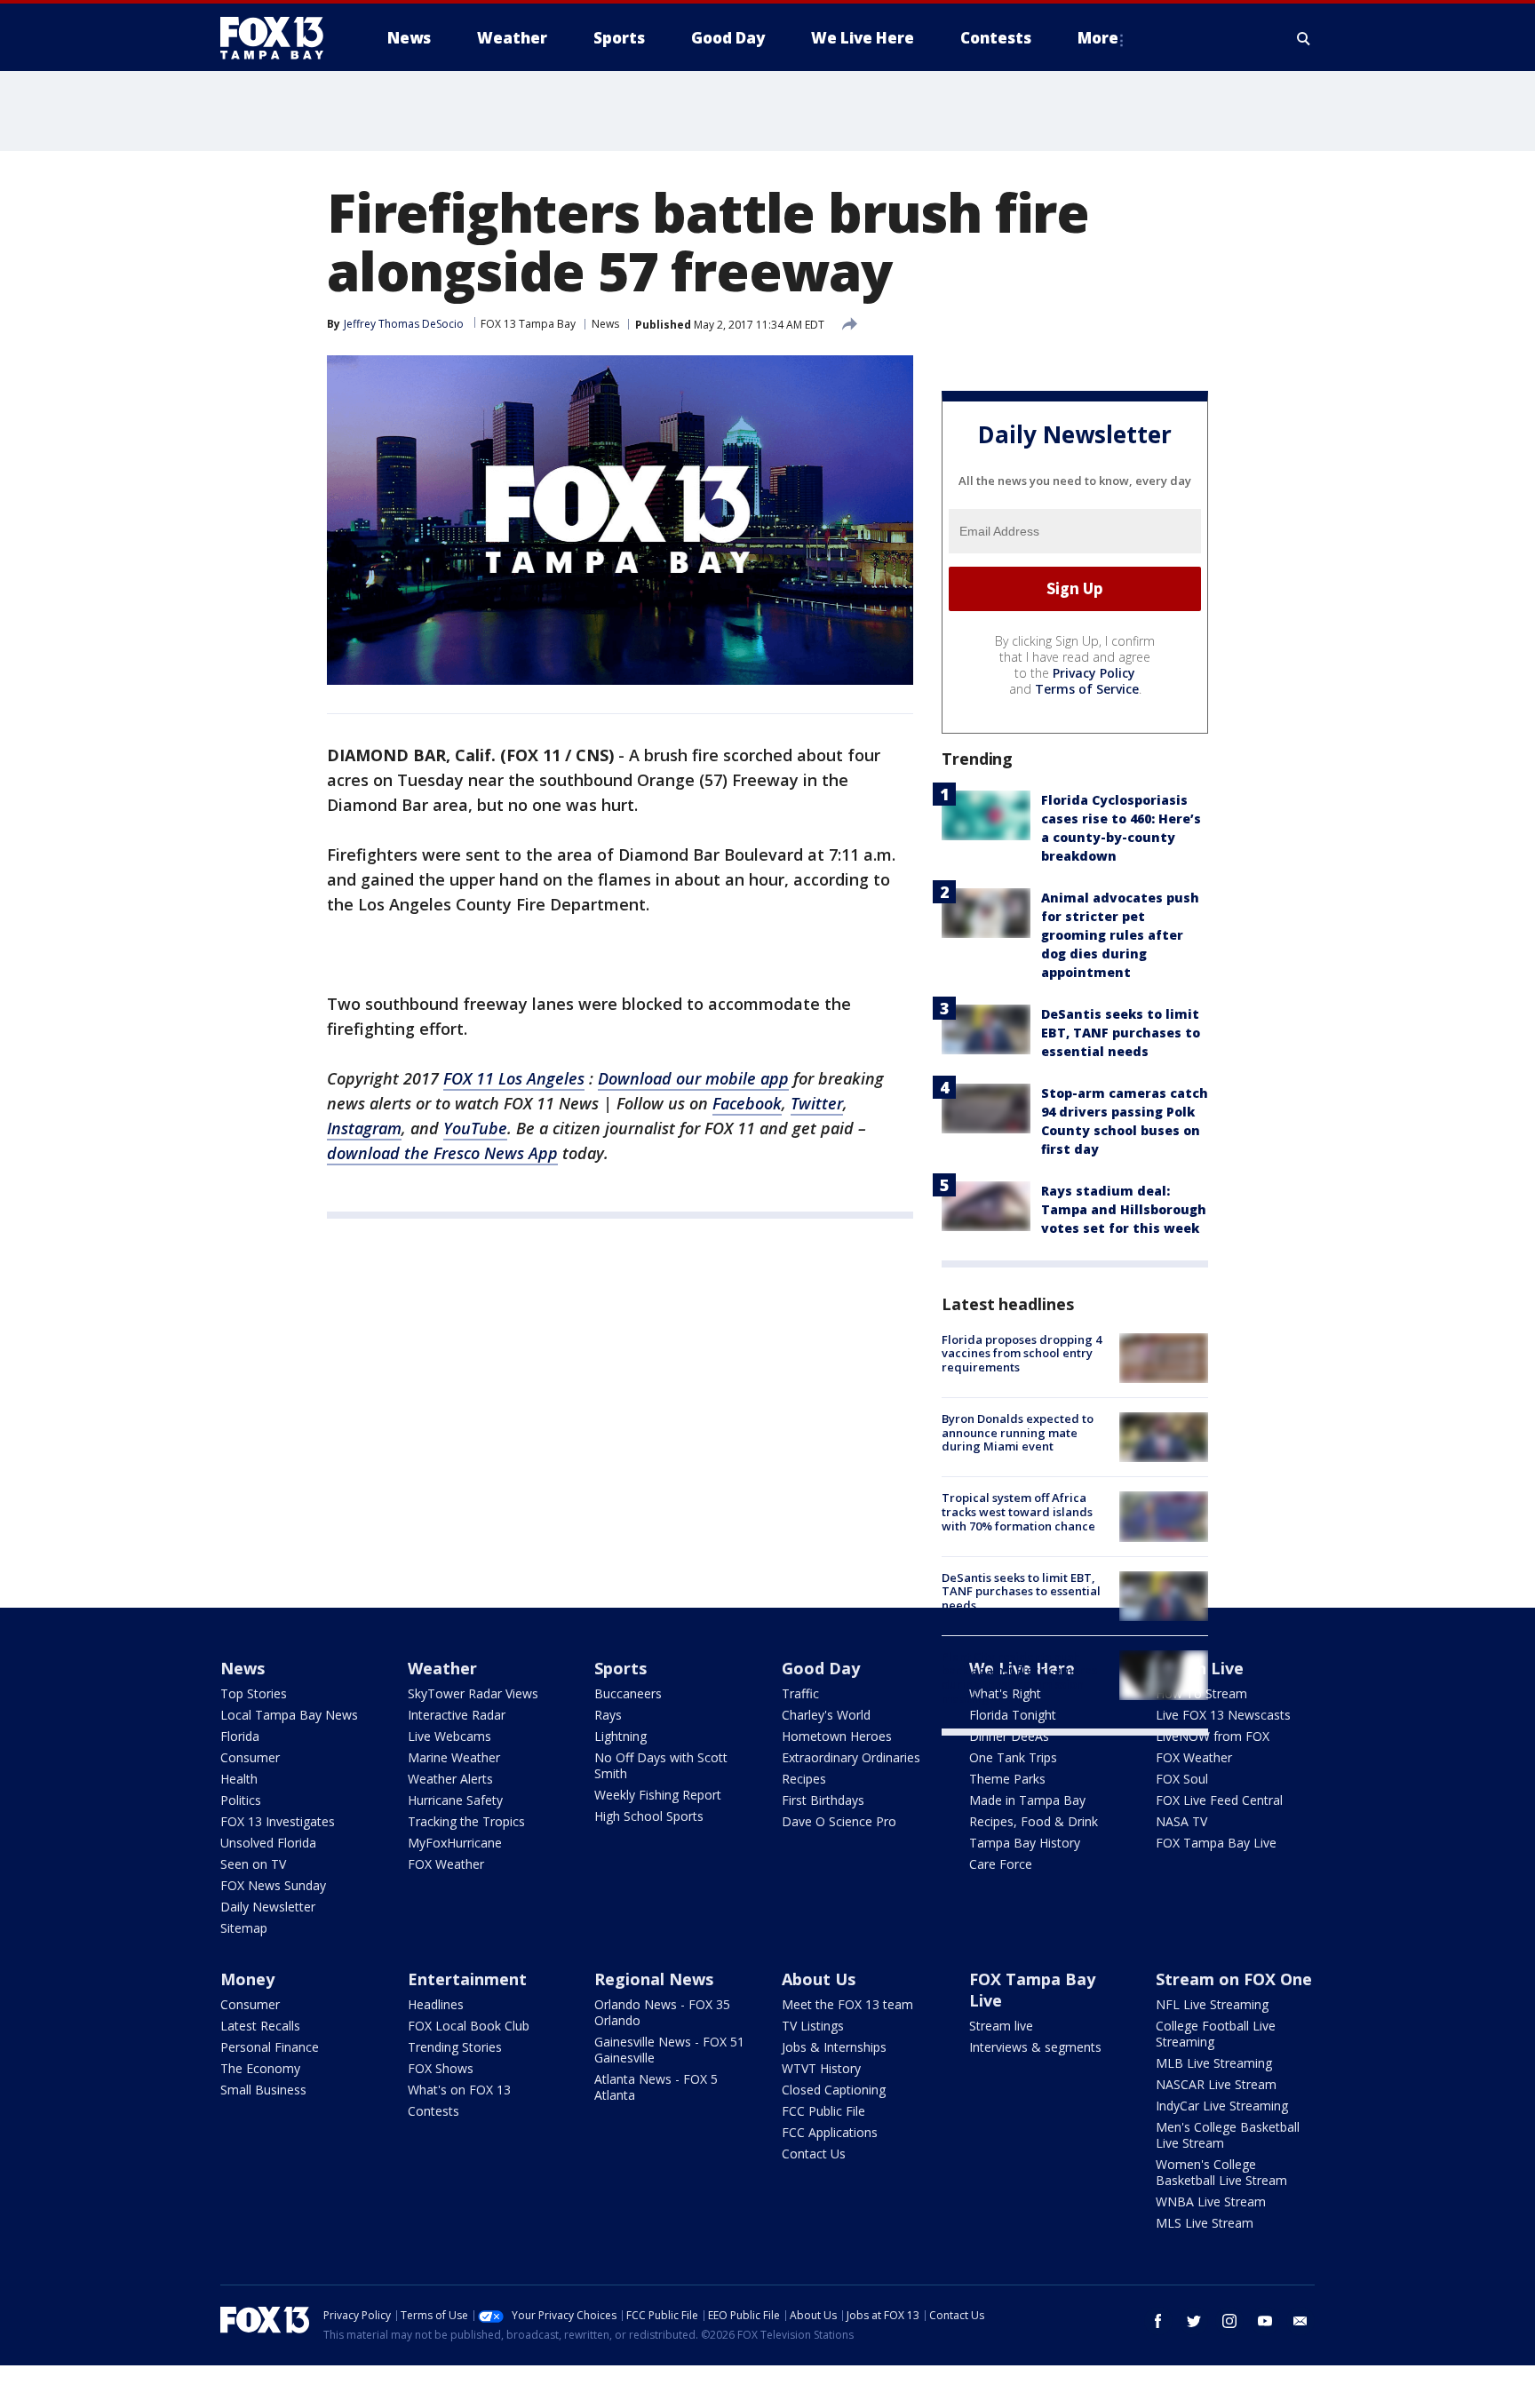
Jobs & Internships (834, 2047)
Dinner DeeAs (1009, 1736)
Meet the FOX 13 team (847, 2004)
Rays (608, 1715)
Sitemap (244, 1928)
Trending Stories (455, 2047)
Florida (240, 1736)
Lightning (620, 1736)
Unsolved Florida (268, 1843)
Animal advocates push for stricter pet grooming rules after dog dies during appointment (1120, 935)
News (605, 324)
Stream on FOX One (1234, 1979)
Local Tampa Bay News (289, 1715)
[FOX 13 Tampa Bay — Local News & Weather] (279, 38)
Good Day (821, 1668)
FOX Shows (441, 2068)
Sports (620, 1668)
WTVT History (821, 2068)
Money (247, 1979)
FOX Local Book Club (469, 2026)
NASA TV (1181, 1821)
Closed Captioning (834, 2090)
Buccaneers (628, 1693)
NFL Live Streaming (1212, 2004)
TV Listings (813, 2026)
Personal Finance (270, 2047)
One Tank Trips (1013, 1757)
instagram (1229, 2321)
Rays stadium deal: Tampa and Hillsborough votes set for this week (1124, 1209)
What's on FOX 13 (459, 2090)
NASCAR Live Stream (1216, 2084)
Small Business (263, 2090)
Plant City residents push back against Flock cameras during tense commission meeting (1019, 1677)
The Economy (260, 2068)
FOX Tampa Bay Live (1216, 1843)
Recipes (804, 1779)
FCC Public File (823, 2111)
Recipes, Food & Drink (1034, 1821)
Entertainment (467, 1979)
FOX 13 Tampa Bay (528, 324)
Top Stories (254, 1693)
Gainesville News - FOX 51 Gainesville (669, 2050)
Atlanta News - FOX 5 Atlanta (656, 2087)
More (1098, 38)
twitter (1194, 2321)
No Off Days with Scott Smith (661, 1765)
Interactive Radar (457, 1715)
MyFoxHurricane (455, 1843)
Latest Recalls (260, 2026)
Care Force (1001, 1864)
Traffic (800, 1693)
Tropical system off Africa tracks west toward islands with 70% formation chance (1018, 1511)
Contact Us (814, 2154)
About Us (819, 1979)
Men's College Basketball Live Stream (1228, 2135)
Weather (442, 1668)
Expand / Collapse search (1304, 38)
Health (239, 1779)
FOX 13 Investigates (278, 1821)
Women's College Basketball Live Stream (1221, 2172)
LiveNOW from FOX (1213, 1736)
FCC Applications (830, 2132)
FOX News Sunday (273, 1885)
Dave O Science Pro (839, 1821)
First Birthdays (823, 1800)
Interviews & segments (1035, 2047)
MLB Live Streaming (1214, 2063)
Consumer (250, 1757)
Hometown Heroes (837, 1736)
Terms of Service (1087, 689)
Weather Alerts (450, 1779)
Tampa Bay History (1025, 1843)
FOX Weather (446, 1864)
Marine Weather (454, 1757)
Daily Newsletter (268, 1907)
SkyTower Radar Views (473, 1693)
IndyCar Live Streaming (1222, 2106)
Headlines (436, 2004)
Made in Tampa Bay (1027, 1800)
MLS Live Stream (1205, 2223)
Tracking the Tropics (466, 1821)
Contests (433, 2111)
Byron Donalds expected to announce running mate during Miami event (1018, 1432)
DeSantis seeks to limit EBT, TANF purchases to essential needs (1121, 1033)
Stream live (1001, 2026)
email (1300, 2321)
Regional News (654, 1979)
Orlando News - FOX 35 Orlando (662, 2012)
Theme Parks (1007, 1779)
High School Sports (649, 1816)
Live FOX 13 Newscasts (1223, 1715)
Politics (241, 1800)
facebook (1158, 2321)
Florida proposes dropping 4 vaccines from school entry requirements (1022, 1353)
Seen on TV (253, 1864)
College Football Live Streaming (1216, 2034)
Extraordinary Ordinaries (851, 1757)
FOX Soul (1182, 1779)
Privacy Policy (1094, 673)
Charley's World (826, 1715)
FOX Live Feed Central (1219, 1800)
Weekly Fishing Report (658, 1795)
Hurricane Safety (455, 1800)
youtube (1265, 2321)
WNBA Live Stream (1211, 2201)
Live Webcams (449, 1736)
